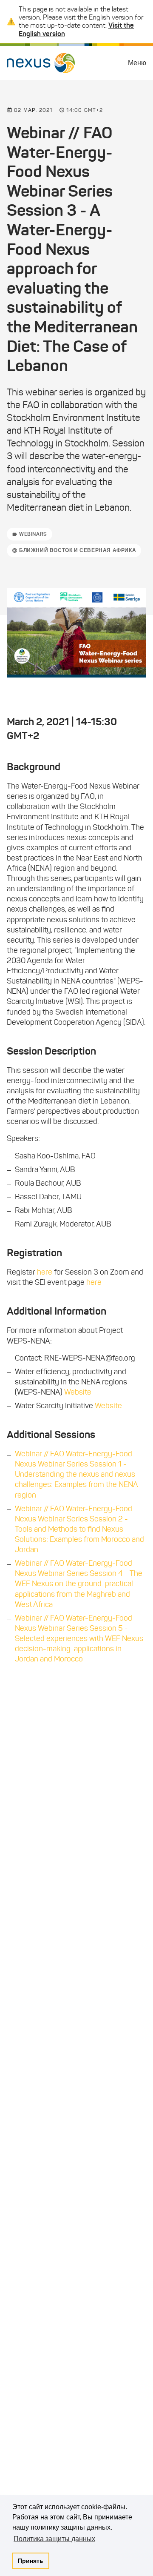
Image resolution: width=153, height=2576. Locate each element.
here (45, 1272)
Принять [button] (31, 2561)
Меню (137, 63)
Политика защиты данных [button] (54, 2539)
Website (78, 1392)
